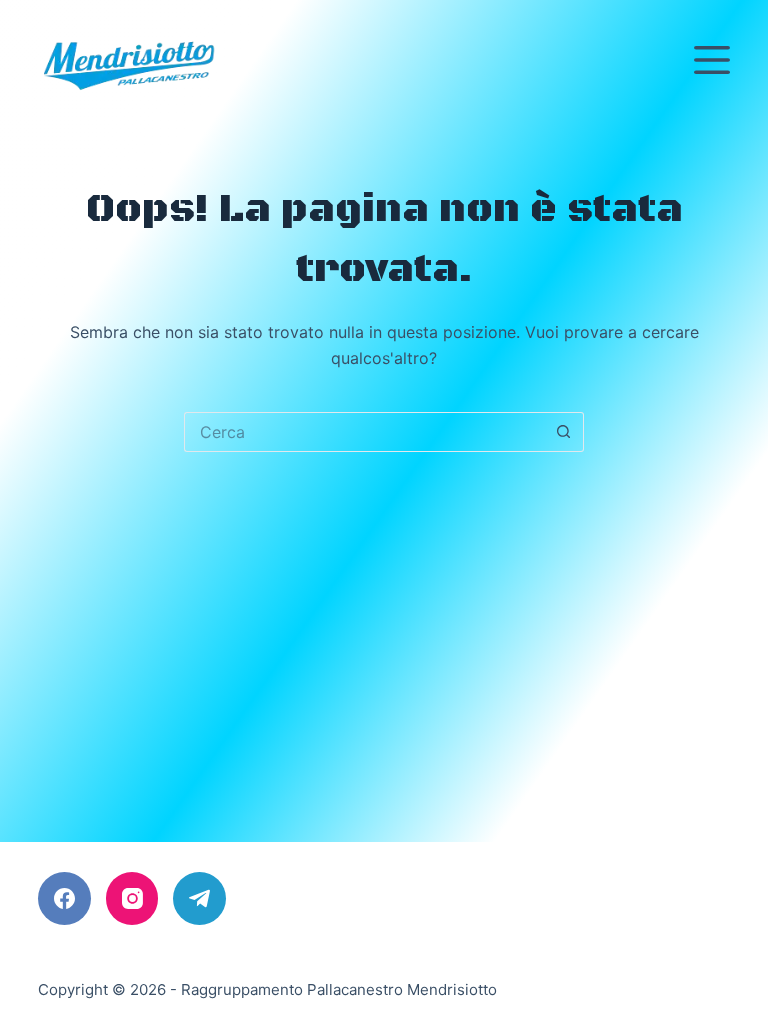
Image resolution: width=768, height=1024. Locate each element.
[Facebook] (64, 898)
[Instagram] (132, 898)
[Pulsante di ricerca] (564, 432)
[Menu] (712, 60)
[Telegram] (199, 898)
